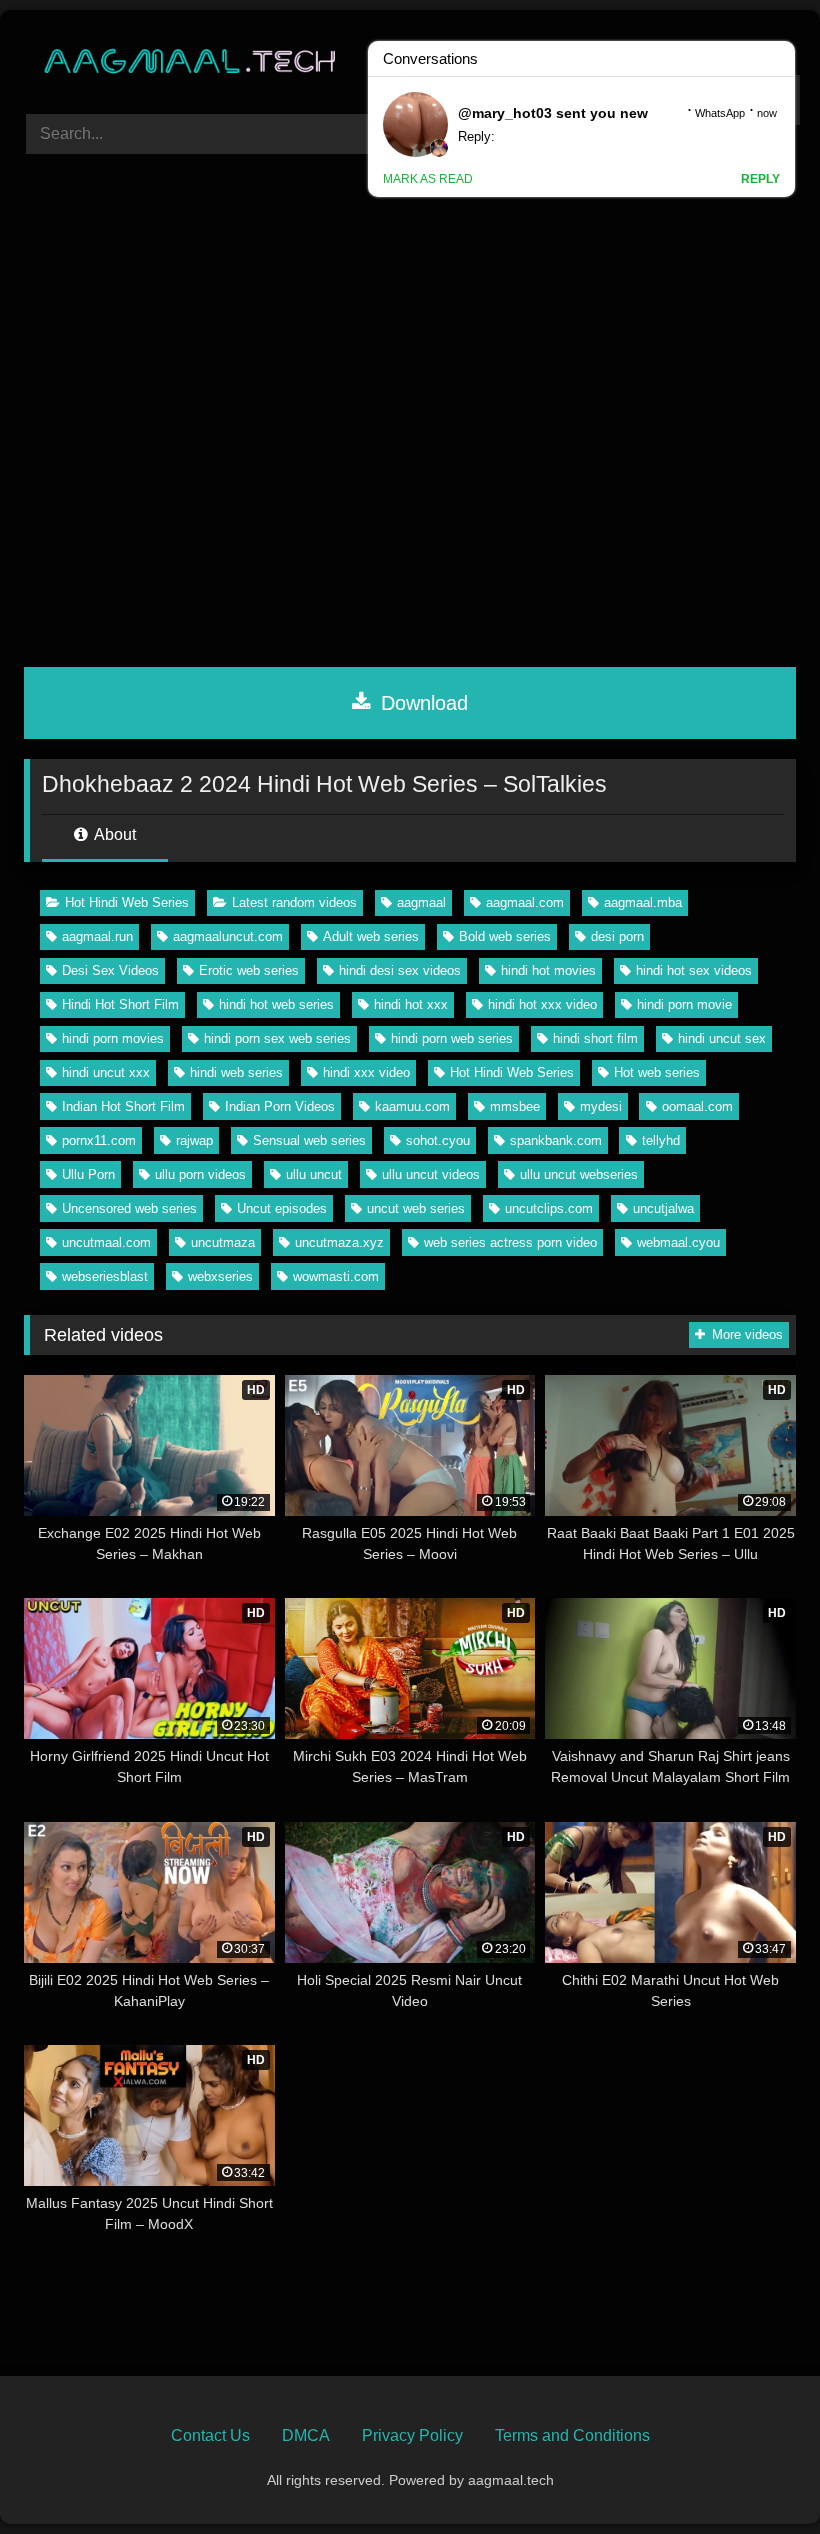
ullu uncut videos (431, 1174)
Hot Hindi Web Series (127, 902)
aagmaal (421, 902)
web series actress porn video (510, 1242)
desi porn (617, 936)
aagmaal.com (525, 902)
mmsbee (515, 1106)
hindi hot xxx (411, 1004)
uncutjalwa (663, 1208)
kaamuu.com (412, 1106)
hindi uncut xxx (106, 1072)
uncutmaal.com (106, 1242)
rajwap (194, 1140)
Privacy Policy (412, 2435)
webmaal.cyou (678, 1242)
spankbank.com (556, 1140)
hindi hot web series (276, 1004)
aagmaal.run (97, 936)
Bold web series (505, 936)
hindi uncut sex (722, 1038)
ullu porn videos (200, 1174)
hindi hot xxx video (542, 1004)
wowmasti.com (336, 1276)
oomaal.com (697, 1106)
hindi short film (595, 1038)
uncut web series (416, 1208)
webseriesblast (105, 1276)
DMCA (306, 2435)
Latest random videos (294, 902)
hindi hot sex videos (694, 970)
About (113, 834)
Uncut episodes (282, 1208)
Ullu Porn (88, 1174)
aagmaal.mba (643, 902)
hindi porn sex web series (277, 1038)
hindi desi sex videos (400, 970)
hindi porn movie (684, 1004)
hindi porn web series (452, 1038)
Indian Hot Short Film (123, 1106)
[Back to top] (758, 2474)
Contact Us (210, 2435)
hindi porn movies (113, 1038)
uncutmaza (223, 1242)
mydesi (601, 1106)
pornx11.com (99, 1140)
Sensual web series (309, 1140)
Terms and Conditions (572, 2435)
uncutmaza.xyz (339, 1242)
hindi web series (236, 1072)
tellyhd (661, 1140)
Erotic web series (249, 970)
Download (421, 703)
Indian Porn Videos (280, 1106)
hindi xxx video (366, 1072)
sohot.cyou (438, 1140)
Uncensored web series (129, 1208)
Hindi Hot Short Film (120, 1004)
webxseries (220, 1276)
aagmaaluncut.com (228, 936)
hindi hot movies (548, 970)
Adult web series (371, 936)
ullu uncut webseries (579, 1174)
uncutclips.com (549, 1208)
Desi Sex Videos (110, 970)
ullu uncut (314, 1174)
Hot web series (657, 1072)
